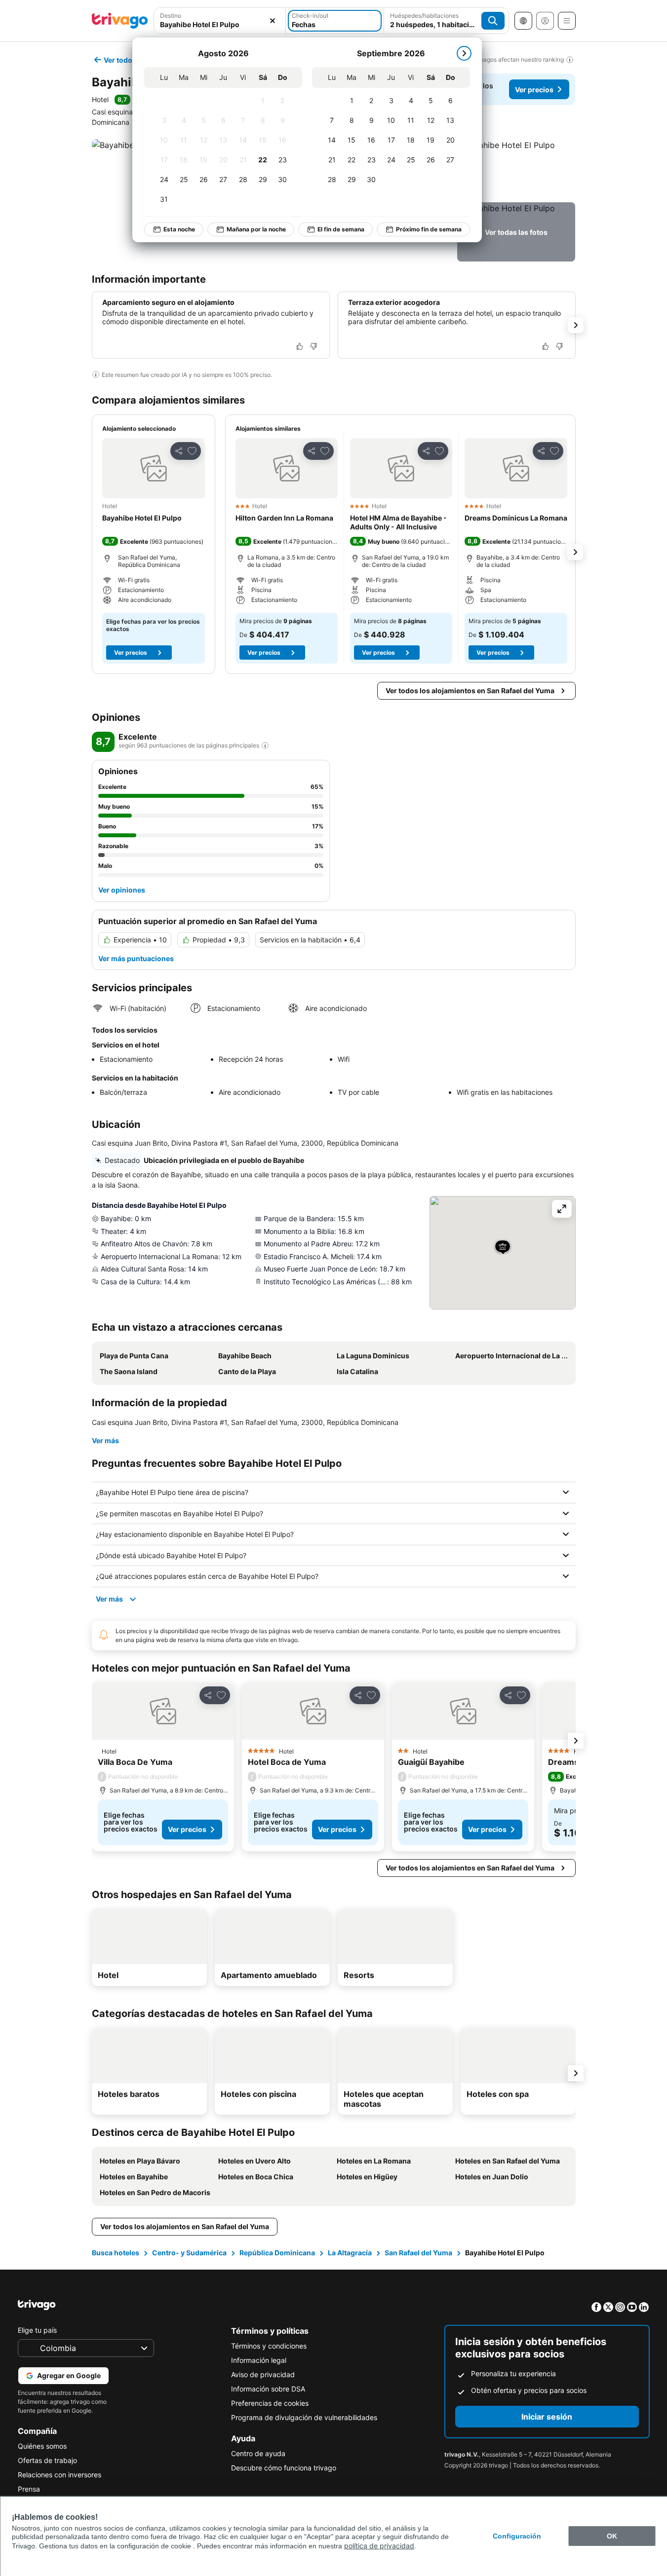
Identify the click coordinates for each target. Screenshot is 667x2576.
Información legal (259, 2360)
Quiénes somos (42, 2446)
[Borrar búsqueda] (273, 21)
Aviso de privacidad (263, 2374)
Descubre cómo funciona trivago (284, 2468)
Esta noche (179, 229)
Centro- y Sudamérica (189, 2253)
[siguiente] (464, 53)
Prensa (29, 2489)
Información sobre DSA (268, 2389)
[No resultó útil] (314, 346)
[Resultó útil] (300, 346)
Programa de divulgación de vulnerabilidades (304, 2417)
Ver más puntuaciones (136, 958)
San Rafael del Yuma (418, 2253)
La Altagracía (350, 2253)
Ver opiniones (122, 890)
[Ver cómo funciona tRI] (265, 746)
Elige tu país (37, 2330)
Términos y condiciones (269, 2346)
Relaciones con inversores (59, 2475)
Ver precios (534, 90)
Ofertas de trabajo (47, 2460)
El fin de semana (341, 229)
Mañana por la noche (256, 229)
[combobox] (220, 21)
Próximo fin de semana (429, 229)
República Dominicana (277, 2253)
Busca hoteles (116, 2253)
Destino (171, 16)
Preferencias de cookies (270, 2403)
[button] (220, 21)
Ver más (105, 1440)
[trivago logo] (120, 21)
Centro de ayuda (258, 2453)
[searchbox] (220, 24)
